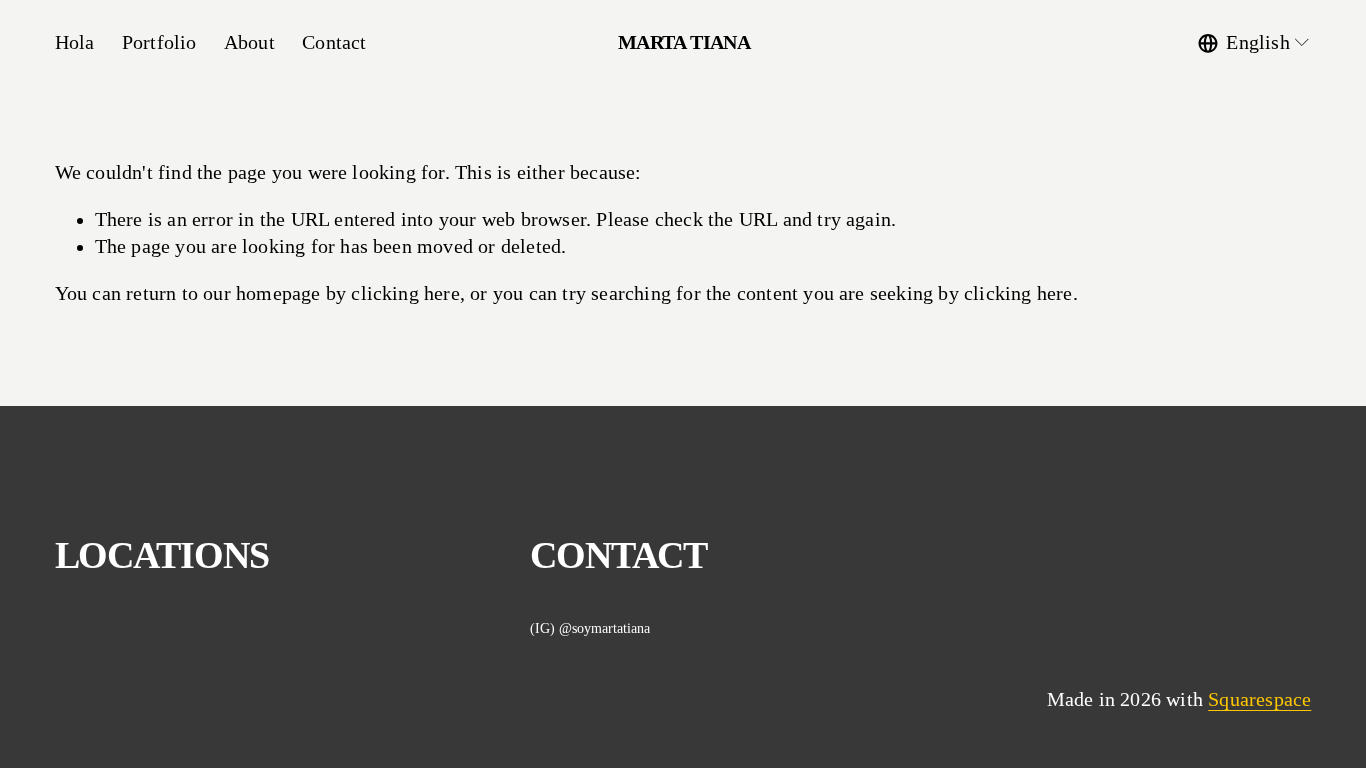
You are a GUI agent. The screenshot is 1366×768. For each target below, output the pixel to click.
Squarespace (1259, 699)
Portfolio (159, 42)
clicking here (405, 293)
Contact (334, 42)
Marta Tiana (684, 42)
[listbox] (1254, 42)
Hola (75, 42)
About (249, 42)
